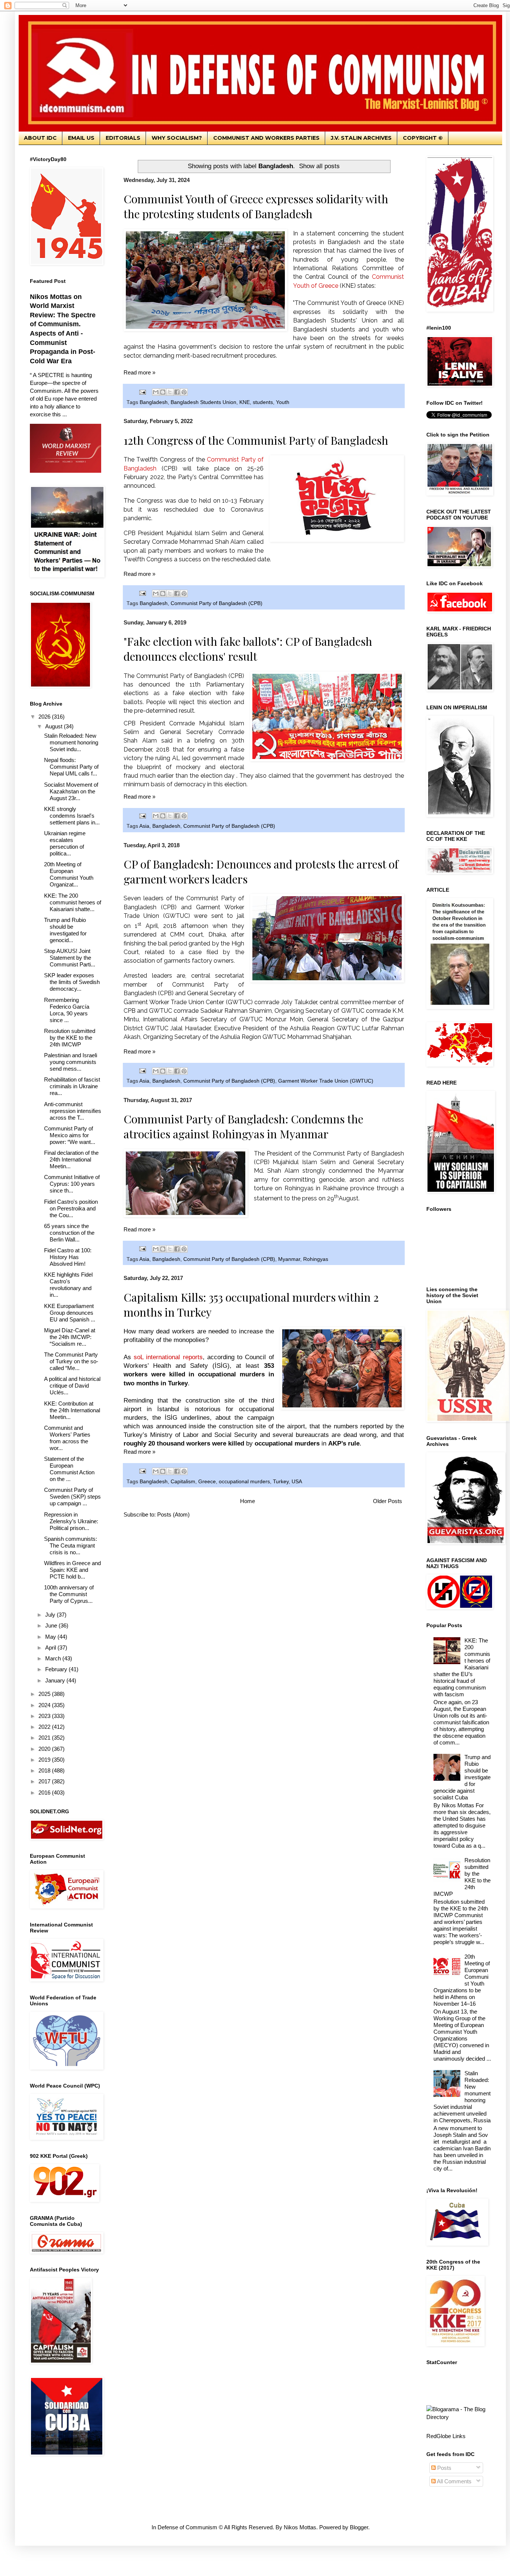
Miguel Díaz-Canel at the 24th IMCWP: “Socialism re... (70, 1337)
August (55, 726)
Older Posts (388, 1501)
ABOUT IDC (40, 138)
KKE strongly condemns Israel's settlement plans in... (72, 816)
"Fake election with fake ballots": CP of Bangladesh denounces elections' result (248, 649)
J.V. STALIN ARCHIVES (361, 138)
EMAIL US (81, 138)
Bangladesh (154, 402)
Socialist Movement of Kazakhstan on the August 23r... (71, 791)
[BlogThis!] (163, 392)
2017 (45, 1781)
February (57, 1669)
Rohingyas (316, 1259)
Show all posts (319, 166)
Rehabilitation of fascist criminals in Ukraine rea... (72, 1086)
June (52, 1625)
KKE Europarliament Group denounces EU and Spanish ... (70, 1313)
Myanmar (289, 1259)
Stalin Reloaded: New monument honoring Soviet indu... (71, 742)
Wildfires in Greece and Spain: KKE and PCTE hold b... (72, 1570)
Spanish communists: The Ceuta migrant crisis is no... (71, 1545)
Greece (207, 1482)
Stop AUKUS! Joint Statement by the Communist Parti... (70, 958)
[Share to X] (170, 392)
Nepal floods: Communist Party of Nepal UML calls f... (71, 767)
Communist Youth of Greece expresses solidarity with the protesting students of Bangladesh (256, 206)
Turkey (281, 1482)
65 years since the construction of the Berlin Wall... (69, 1233)
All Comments (454, 2481)
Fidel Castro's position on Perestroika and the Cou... (71, 1208)
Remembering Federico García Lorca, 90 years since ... (67, 1010)
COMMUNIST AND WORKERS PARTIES (266, 138)
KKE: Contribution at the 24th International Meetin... (72, 1410)
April (51, 1648)
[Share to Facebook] (177, 392)
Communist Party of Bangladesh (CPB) (217, 603)
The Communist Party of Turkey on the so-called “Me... (71, 1361)
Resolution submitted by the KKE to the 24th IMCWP (70, 1038)
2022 (45, 1727)
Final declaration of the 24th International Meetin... (71, 1159)
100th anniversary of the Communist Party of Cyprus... (69, 1594)
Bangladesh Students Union (203, 402)
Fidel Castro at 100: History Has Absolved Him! (68, 1257)
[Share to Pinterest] (184, 392)
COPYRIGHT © (423, 138)
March (54, 1658)
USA (297, 1482)
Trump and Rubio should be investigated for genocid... (65, 930)
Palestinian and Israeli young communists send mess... (71, 1062)
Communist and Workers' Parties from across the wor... (67, 1438)
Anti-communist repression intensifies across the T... (73, 1111)
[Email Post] (142, 392)
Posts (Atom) (173, 1514)
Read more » (139, 372)
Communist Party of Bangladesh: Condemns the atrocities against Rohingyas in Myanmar (243, 1126)
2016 (45, 1793)
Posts (444, 2468)
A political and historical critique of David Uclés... (72, 1386)
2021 (45, 1738)
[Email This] (156, 392)
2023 (45, 1716)
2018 (45, 1770)
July (51, 1615)
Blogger (359, 2527)
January (56, 1680)
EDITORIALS (123, 138)
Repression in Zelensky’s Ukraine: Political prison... (71, 1521)
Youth (283, 402)
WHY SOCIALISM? (177, 138)
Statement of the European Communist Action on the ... (69, 1469)
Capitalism (183, 1482)
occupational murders (244, 1482)
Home (248, 1501)
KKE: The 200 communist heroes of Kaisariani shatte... (73, 902)
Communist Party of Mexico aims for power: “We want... (70, 1135)
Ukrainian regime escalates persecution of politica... (65, 843)
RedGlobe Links (446, 2436)
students (263, 402)
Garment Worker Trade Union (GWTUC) (326, 1081)
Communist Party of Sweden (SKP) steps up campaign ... (72, 1497)
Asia (144, 826)
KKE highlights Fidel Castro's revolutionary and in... (68, 1285)
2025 (45, 1694)
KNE (245, 402)
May (51, 1637)
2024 (45, 1705)
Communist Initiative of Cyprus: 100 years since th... (72, 1184)
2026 (45, 717)
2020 (45, 1749)
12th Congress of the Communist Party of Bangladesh (256, 440)
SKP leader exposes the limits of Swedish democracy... (72, 982)
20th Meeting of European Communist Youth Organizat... (69, 874)
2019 (45, 1760)
